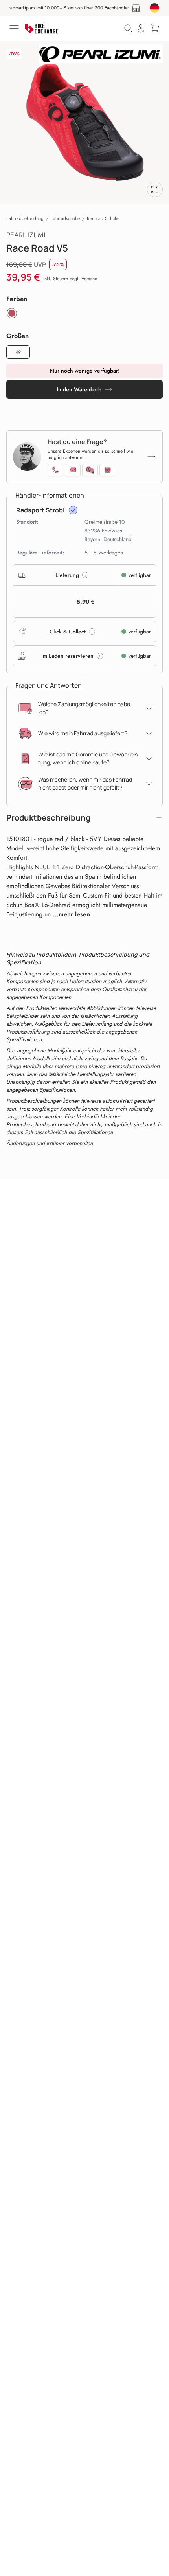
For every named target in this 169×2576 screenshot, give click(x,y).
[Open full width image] (155, 189)
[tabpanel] (84, 122)
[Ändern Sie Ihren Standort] (154, 8)
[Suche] (128, 28)
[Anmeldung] (141, 28)
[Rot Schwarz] (12, 313)
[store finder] (136, 8)
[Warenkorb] (155, 28)
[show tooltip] (73, 510)
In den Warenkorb (79, 389)
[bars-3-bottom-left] (15, 28)
